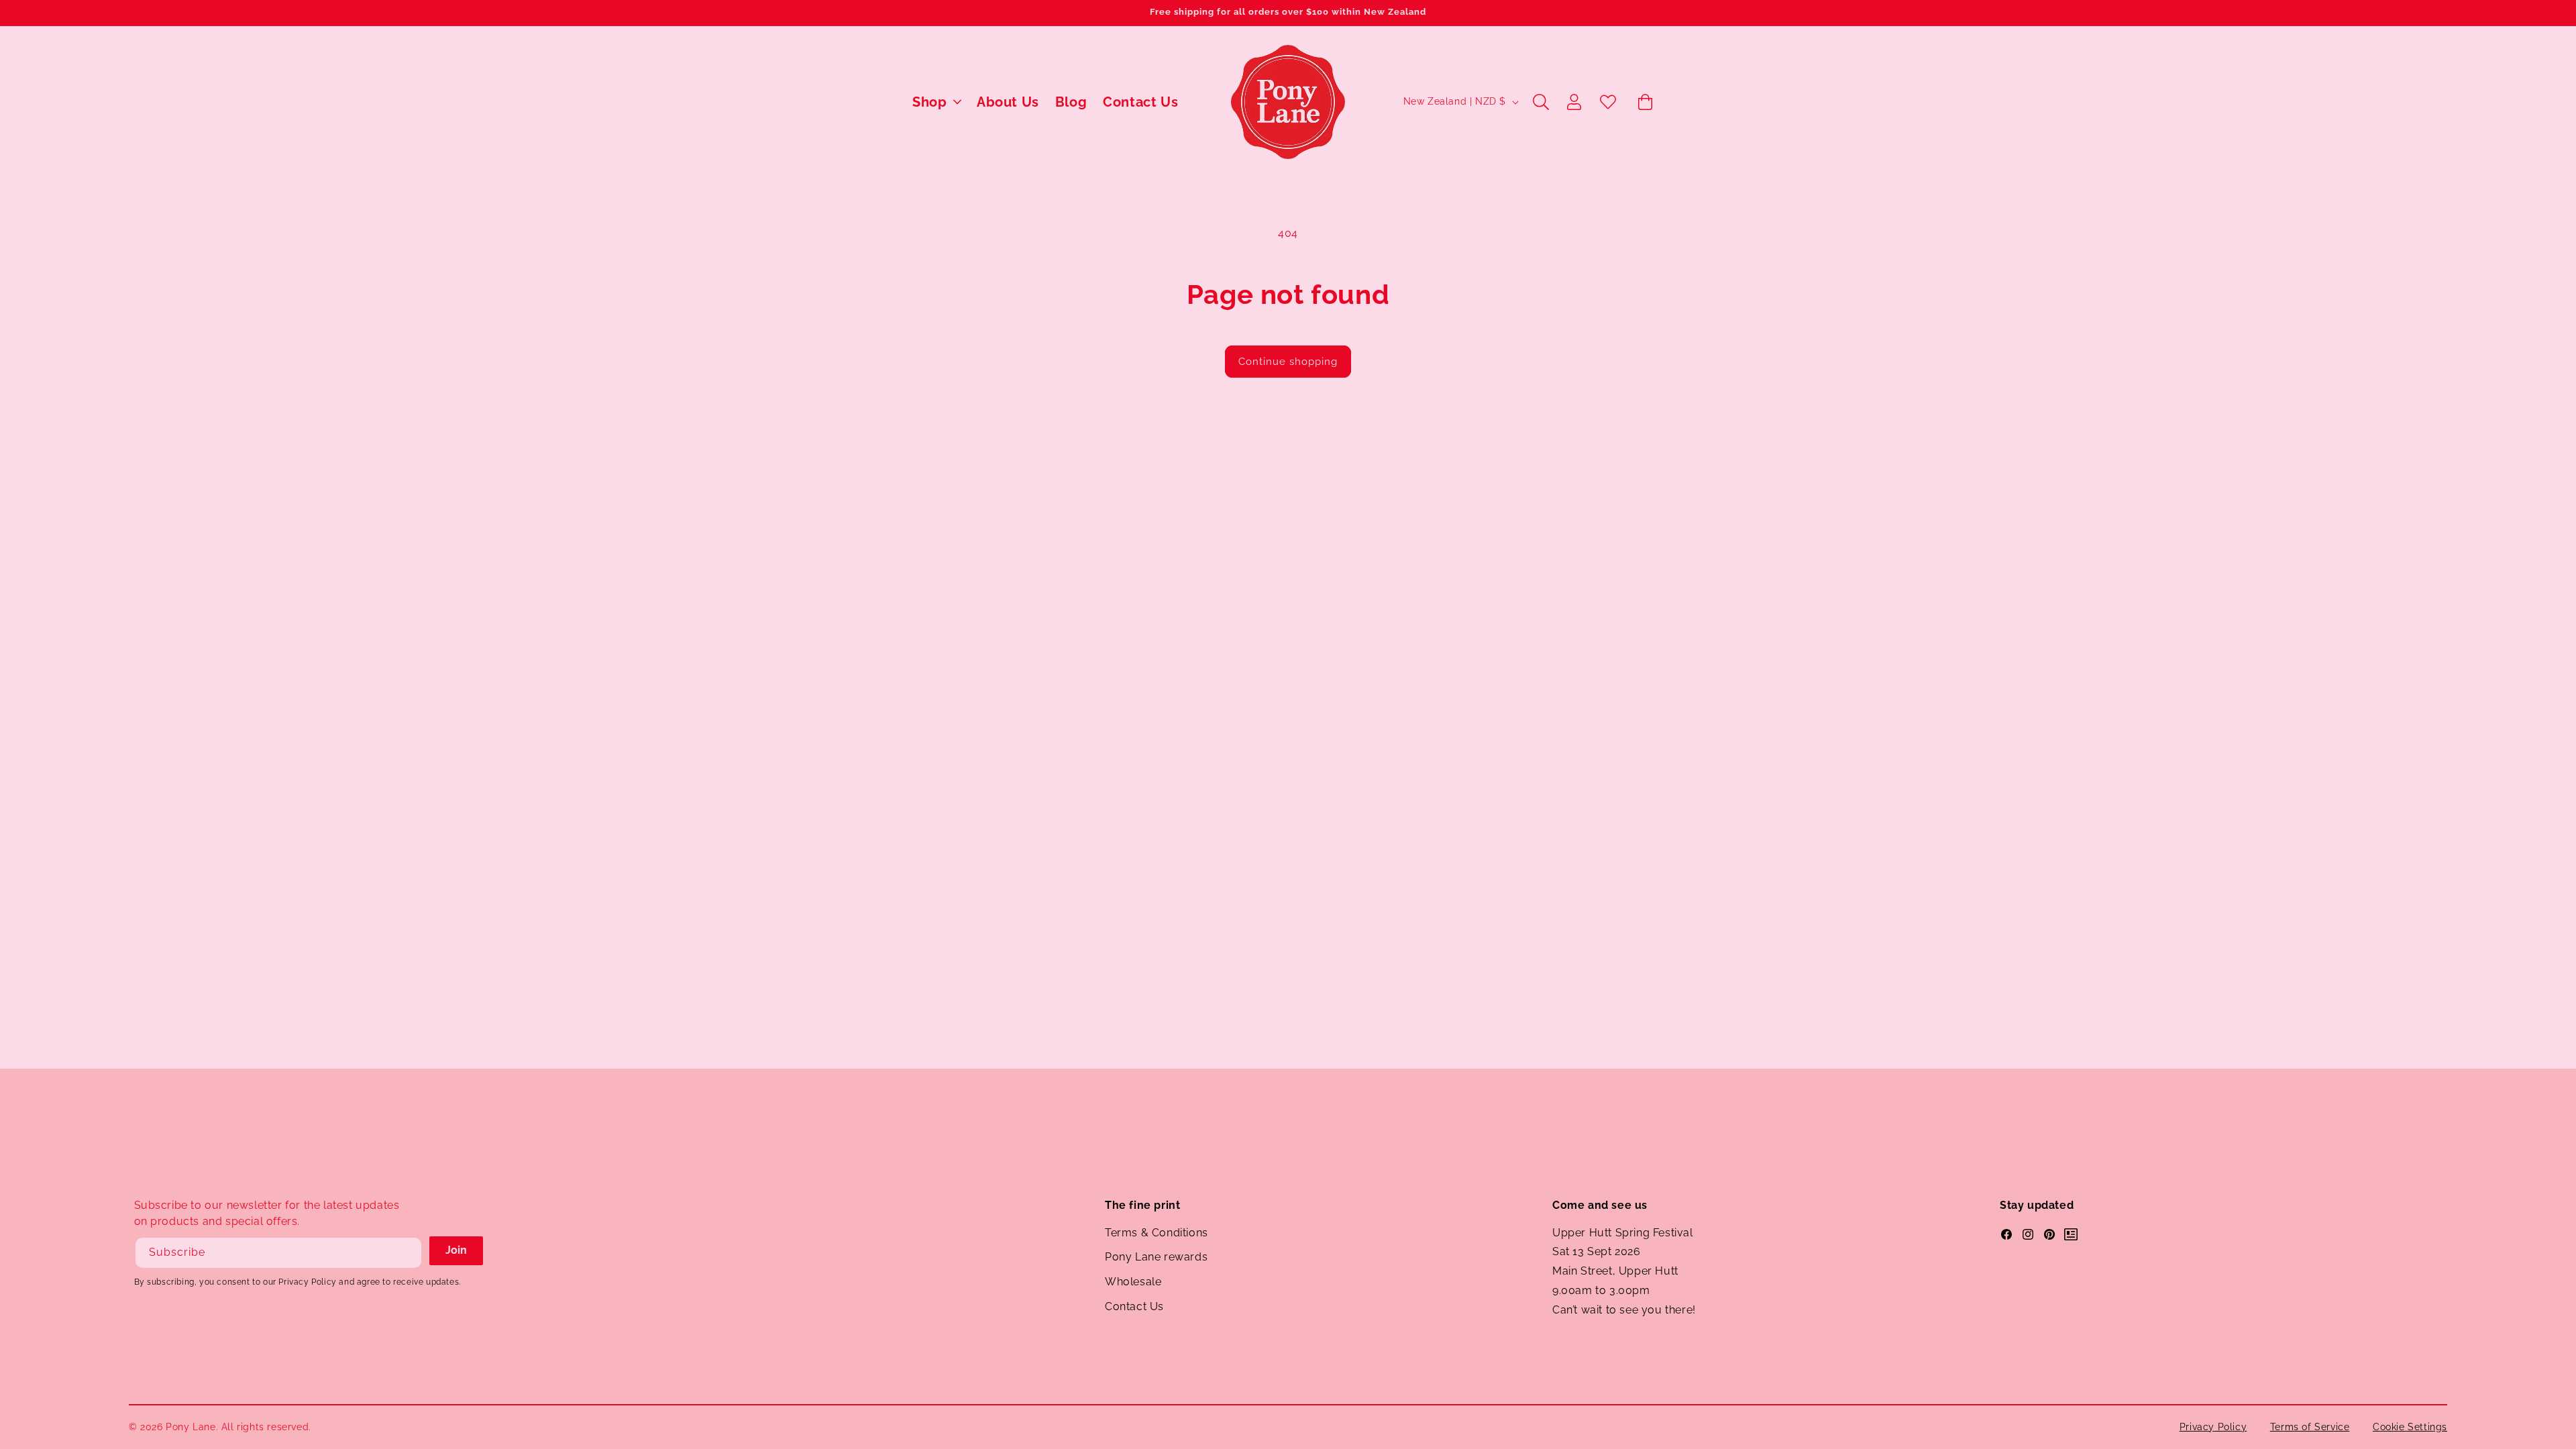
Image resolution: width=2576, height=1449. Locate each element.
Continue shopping (1288, 362)
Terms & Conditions (1157, 1233)
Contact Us (1134, 1306)
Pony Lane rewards (1156, 1257)
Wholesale (1133, 1282)
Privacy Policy (2213, 1427)
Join (456, 1250)
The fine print (1142, 1205)
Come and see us (1600, 1205)
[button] (936, 102)
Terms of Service (2310, 1427)
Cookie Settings (2410, 1427)
